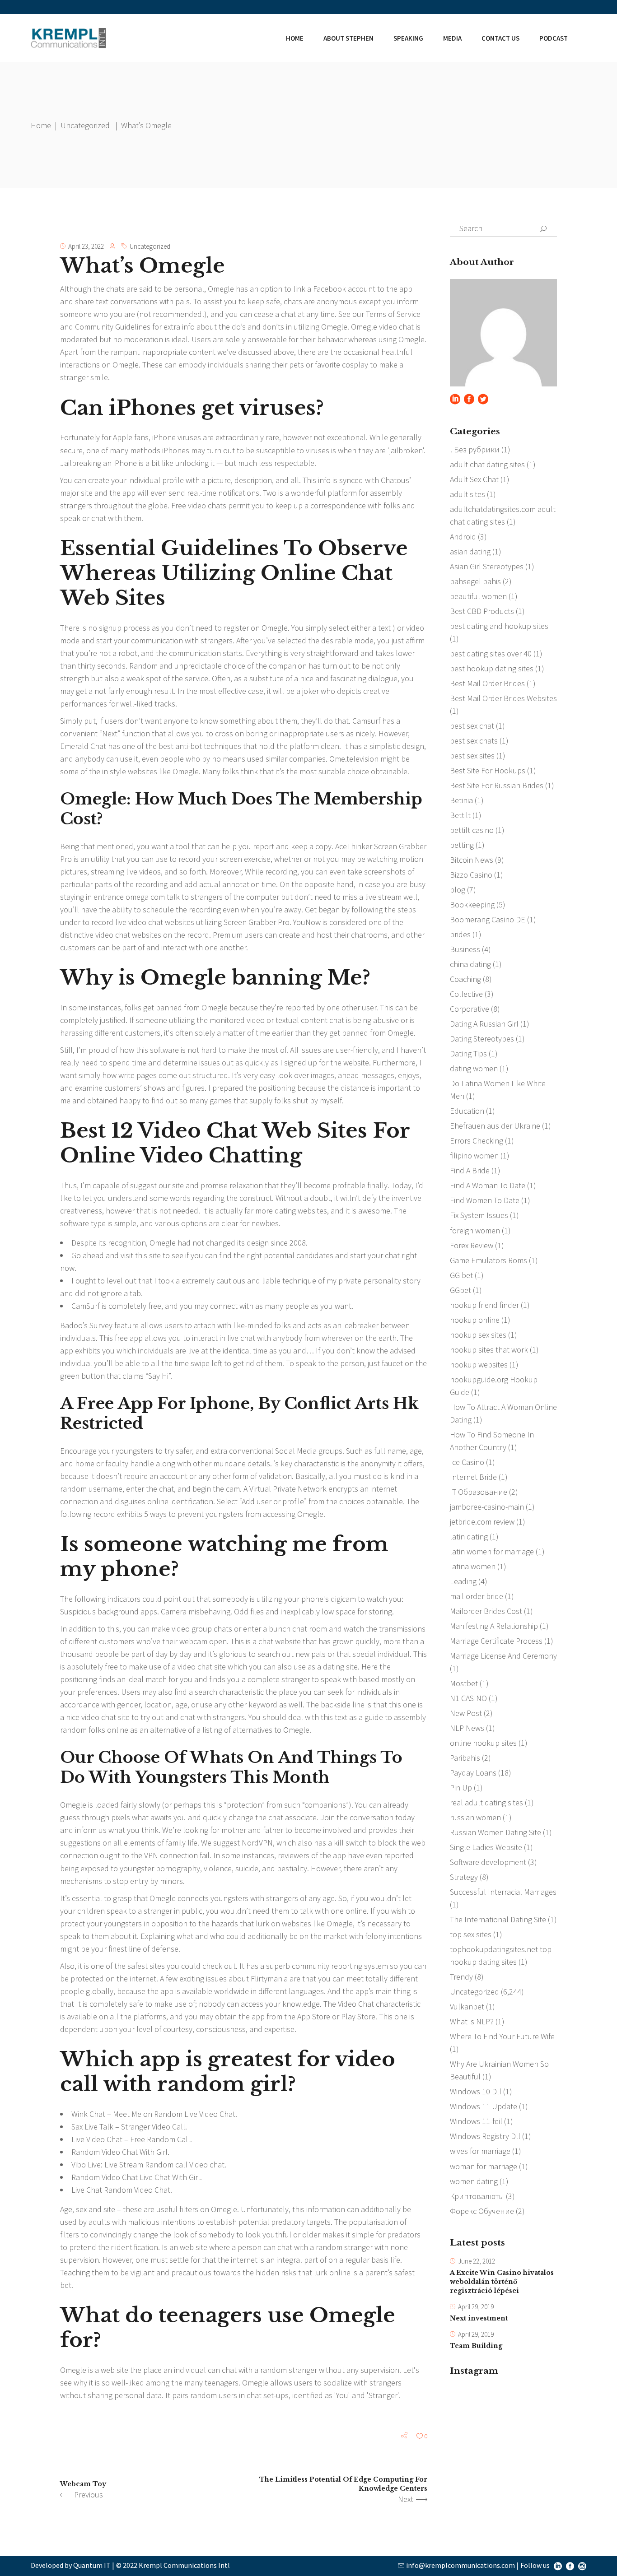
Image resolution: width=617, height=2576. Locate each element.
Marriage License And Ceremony (503, 1656)
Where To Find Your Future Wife (502, 2036)
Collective (466, 994)
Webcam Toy (83, 2484)
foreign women (475, 1230)
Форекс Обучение (482, 2211)
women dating (474, 2181)
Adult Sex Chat (474, 479)
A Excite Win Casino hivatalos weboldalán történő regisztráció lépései (502, 2282)
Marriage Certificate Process (496, 1641)
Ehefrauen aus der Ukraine (495, 1126)
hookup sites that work (489, 1350)
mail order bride (477, 1596)
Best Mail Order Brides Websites (503, 698)
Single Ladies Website (486, 1847)
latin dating (469, 1537)
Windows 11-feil (476, 2121)
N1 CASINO (468, 1698)
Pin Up (461, 1788)
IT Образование (479, 1492)
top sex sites (471, 1934)
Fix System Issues (479, 1215)
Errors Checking (477, 1141)
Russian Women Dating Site (495, 1832)
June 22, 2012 (477, 2261)
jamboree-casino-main (487, 1507)
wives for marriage (480, 2151)
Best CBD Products (482, 611)
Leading (463, 1581)
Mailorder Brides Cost (486, 1611)
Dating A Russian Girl (484, 1024)
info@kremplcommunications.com (460, 2565)
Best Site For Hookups (488, 770)
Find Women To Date (485, 1200)
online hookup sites (483, 1743)
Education (467, 1111)
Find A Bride (470, 1170)
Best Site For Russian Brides (497, 785)
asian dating (470, 551)
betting (462, 845)
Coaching (465, 979)
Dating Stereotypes (482, 1039)
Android (463, 537)
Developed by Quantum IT (71, 2565)
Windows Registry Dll (485, 2136)
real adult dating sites (486, 1802)
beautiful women (478, 596)
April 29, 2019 (476, 2307)
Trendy (461, 1977)
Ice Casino (467, 1462)
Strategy (464, 1877)
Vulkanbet (467, 2006)
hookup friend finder (484, 1305)
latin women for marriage (492, 1551)
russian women (475, 1817)
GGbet (460, 1290)
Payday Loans (473, 1773)
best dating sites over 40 (491, 653)
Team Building (476, 2346)
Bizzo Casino (471, 875)
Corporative (470, 1009)
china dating (470, 964)
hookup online (475, 1320)
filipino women (474, 1155)
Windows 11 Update (484, 2106)
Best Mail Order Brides (487, 683)
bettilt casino (472, 830)
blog (458, 890)
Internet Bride (473, 1477)
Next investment (479, 2318)
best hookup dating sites (492, 668)
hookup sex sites (478, 1335)
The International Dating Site (498, 1919)
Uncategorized (85, 125)
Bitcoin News (472, 860)
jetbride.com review (482, 1522)
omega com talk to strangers (174, 897)
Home (41, 125)
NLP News (467, 1728)
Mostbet (464, 1683)
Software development (488, 1862)
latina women (473, 1566)
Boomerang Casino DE (488, 919)
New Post (466, 1713)
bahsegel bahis (475, 581)
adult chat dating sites (487, 464)
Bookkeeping (472, 904)
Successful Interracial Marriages (503, 1892)
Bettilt (460, 815)
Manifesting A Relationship (494, 1626)
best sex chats (474, 741)
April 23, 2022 (86, 246)
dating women (474, 1068)
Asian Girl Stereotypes (487, 566)
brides (460, 934)
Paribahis (465, 1758)
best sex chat (472, 726)
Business (465, 949)
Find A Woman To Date (488, 1185)
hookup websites (479, 1365)
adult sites (467, 494)
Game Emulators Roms (488, 1260)
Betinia (461, 800)
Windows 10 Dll (476, 2091)
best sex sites (472, 756)
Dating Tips (468, 1053)
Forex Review (472, 1245)
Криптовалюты (477, 2196)
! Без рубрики (475, 449)
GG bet (461, 1275)
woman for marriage (484, 2166)
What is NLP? (472, 2021)
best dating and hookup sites (499, 626)
